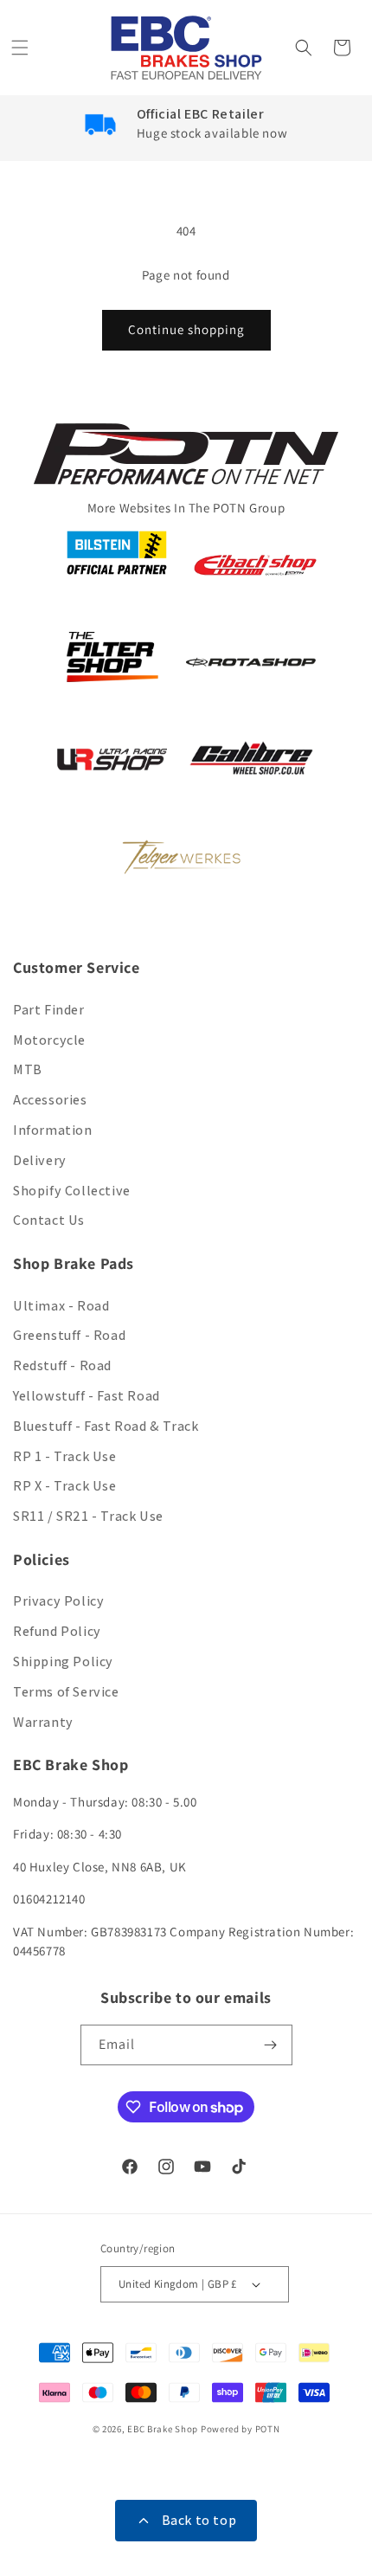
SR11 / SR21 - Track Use (88, 1516)
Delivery (40, 1160)
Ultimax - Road (61, 1306)
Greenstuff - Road (69, 1335)
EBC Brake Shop (163, 2429)
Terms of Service (66, 1692)
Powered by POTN (241, 2429)
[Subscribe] (273, 2045)
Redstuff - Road (62, 1365)
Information (53, 1130)
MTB (28, 1069)
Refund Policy (57, 1631)
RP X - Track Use (65, 1486)
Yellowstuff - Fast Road (87, 1396)
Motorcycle (49, 1040)
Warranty (43, 1722)
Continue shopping (186, 329)
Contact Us (49, 1220)
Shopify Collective (72, 1191)
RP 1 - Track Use (65, 1456)
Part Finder (49, 1010)
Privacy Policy (58, 1601)
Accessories (50, 1100)
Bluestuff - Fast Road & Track (106, 1426)
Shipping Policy (63, 1662)
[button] (22, 48)
